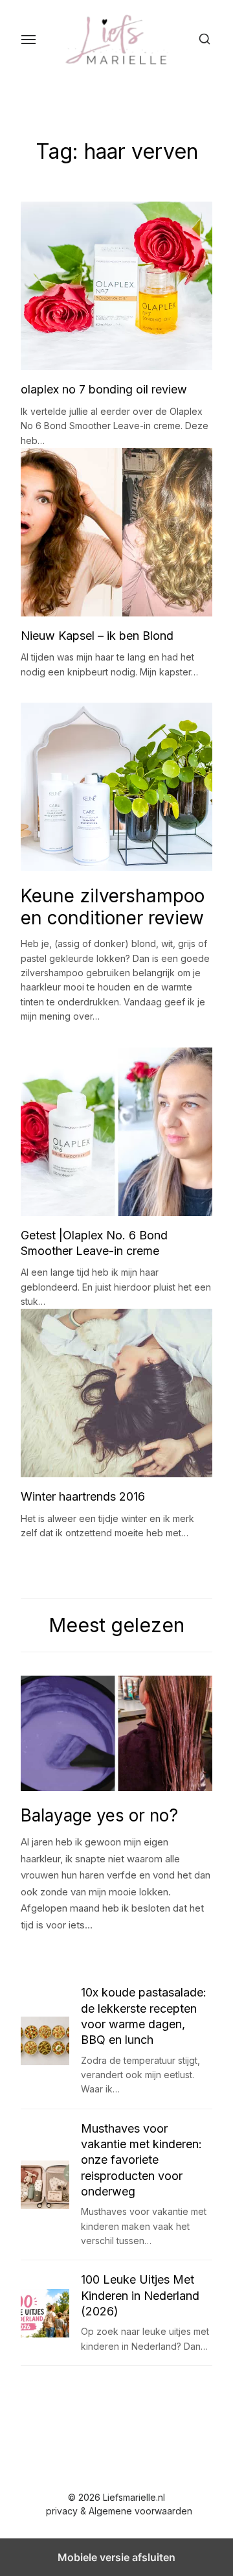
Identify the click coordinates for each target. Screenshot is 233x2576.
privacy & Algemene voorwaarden (119, 2511)
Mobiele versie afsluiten (116, 2557)
